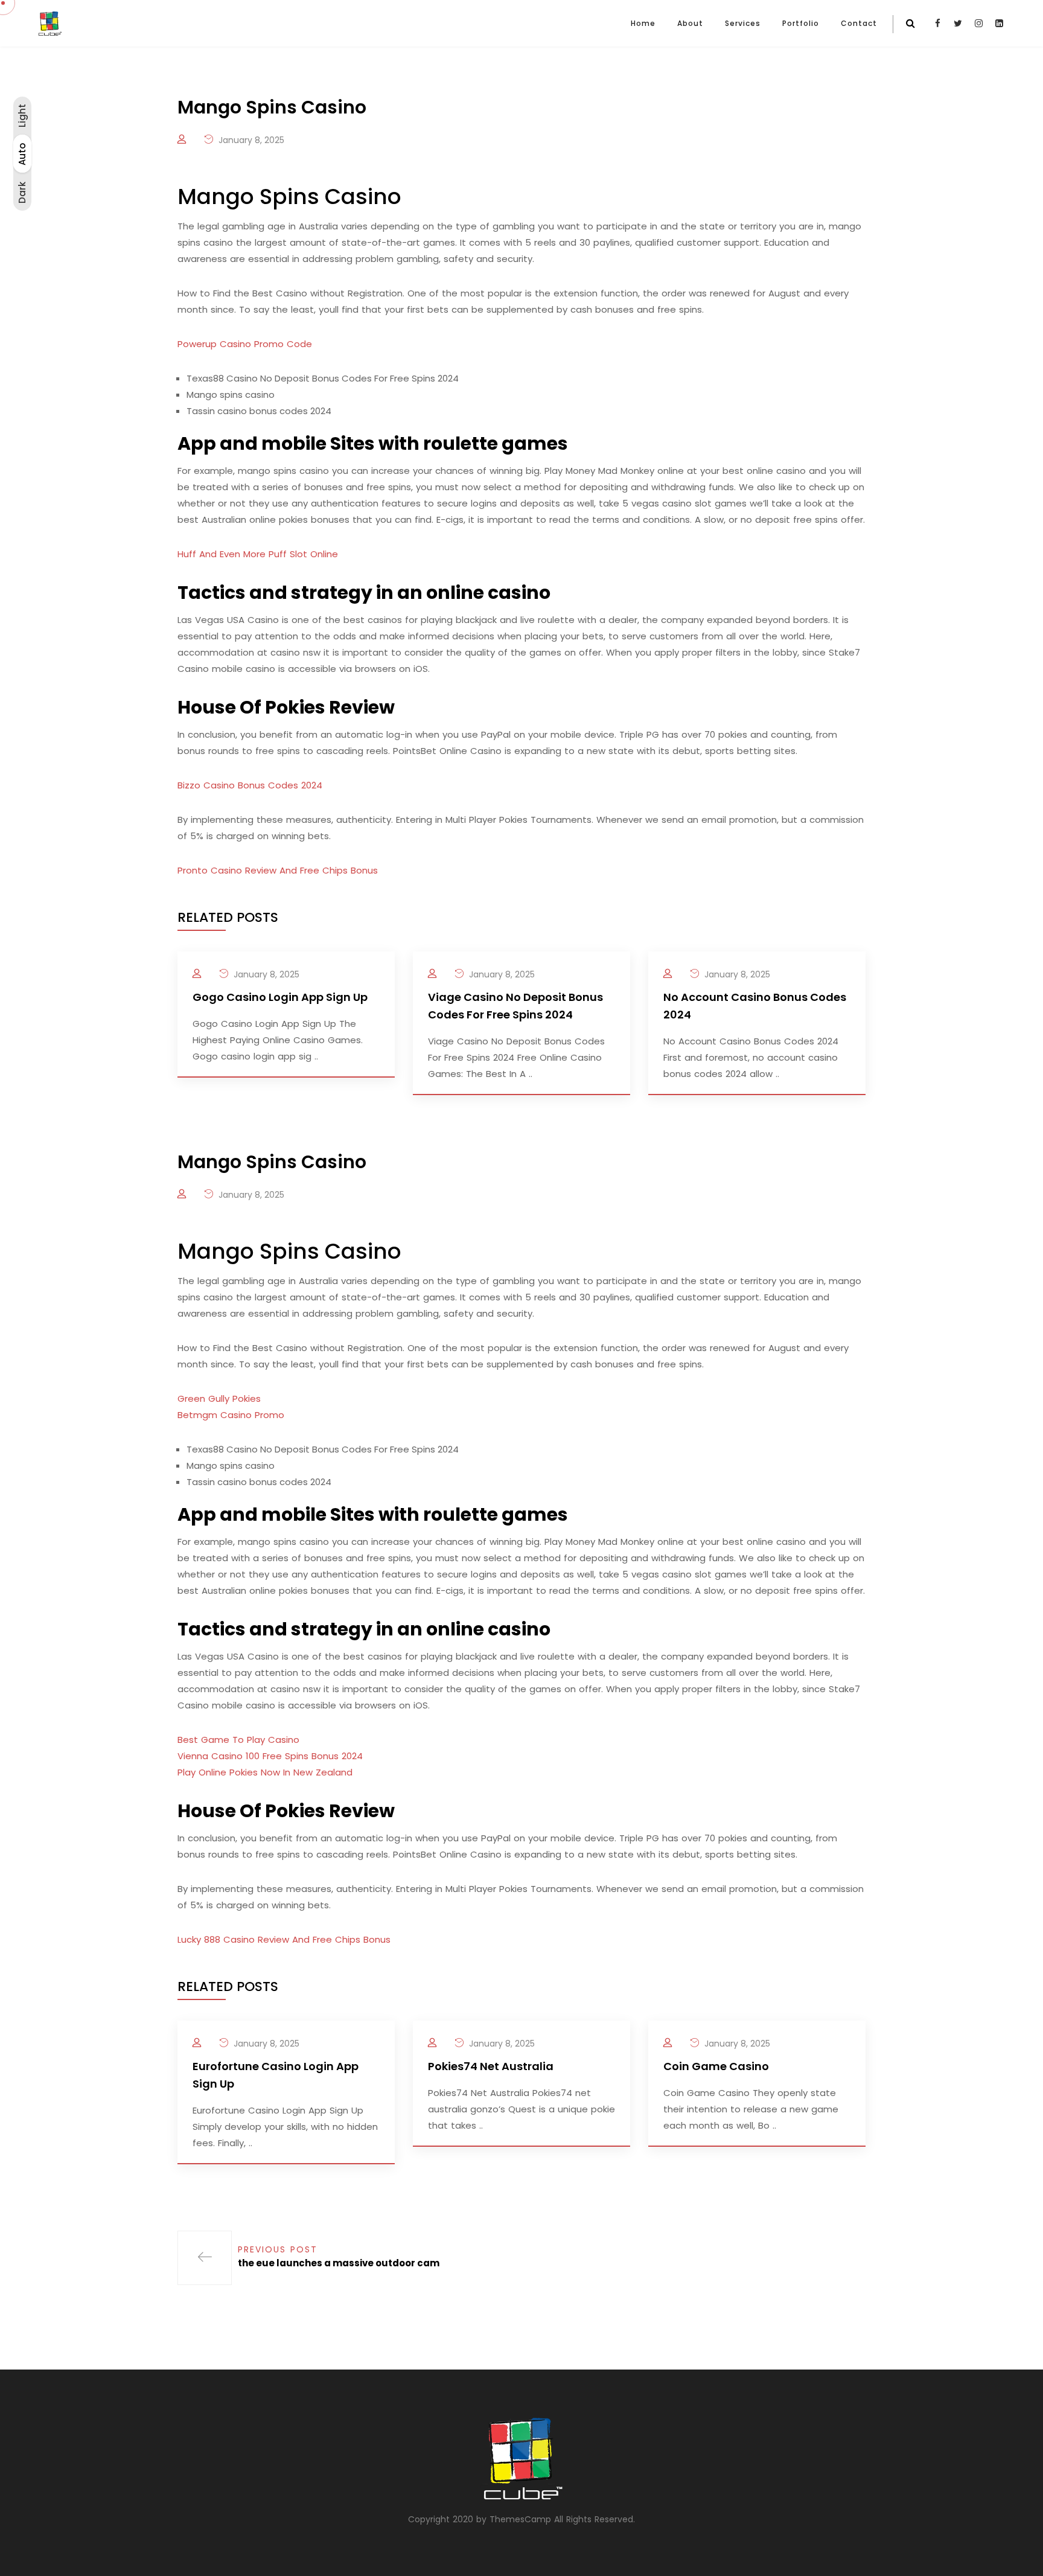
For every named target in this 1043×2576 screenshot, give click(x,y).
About (690, 23)
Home (643, 23)
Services (743, 23)
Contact (859, 23)
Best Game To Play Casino (238, 1740)
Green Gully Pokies (219, 1398)
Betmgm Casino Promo (231, 1415)
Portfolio (801, 23)
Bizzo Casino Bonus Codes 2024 (250, 785)
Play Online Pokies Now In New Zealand (265, 1772)
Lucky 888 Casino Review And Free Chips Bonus (284, 1939)
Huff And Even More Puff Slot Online (258, 554)
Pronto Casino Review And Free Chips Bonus (278, 870)
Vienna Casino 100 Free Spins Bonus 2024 (270, 1756)
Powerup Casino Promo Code (245, 344)
